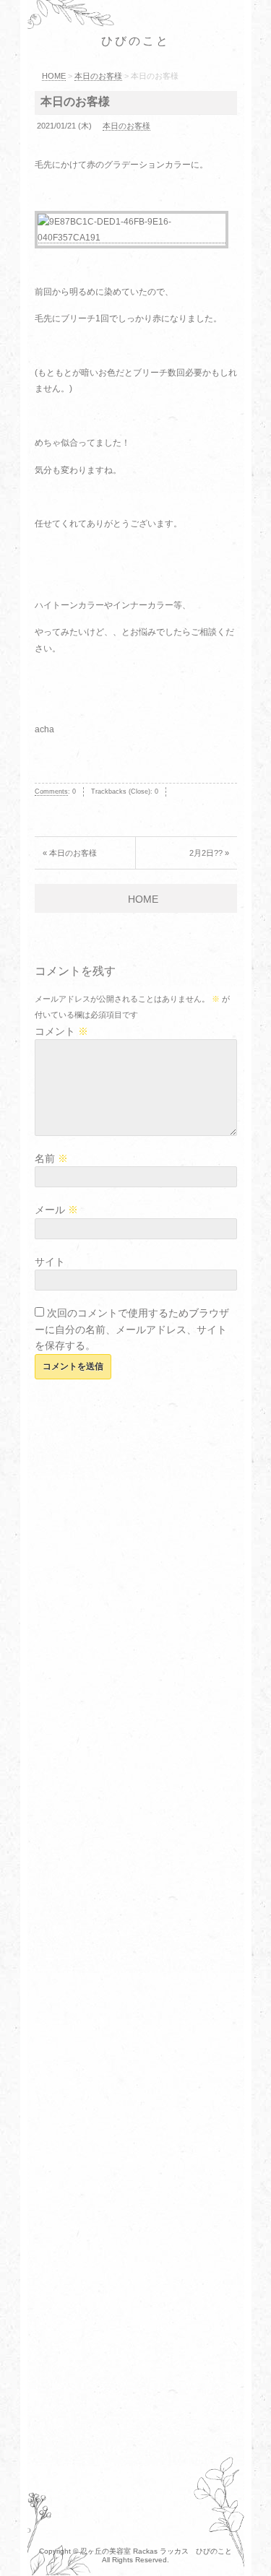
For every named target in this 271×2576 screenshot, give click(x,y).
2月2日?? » (209, 853)
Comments (51, 792)
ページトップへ (246, 2544)
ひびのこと (136, 41)
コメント (61, 1031)
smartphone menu (239, 42)
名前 (51, 1158)
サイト (50, 1262)
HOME (143, 899)
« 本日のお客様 (70, 853)
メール (56, 1210)
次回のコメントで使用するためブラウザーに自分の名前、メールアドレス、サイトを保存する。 (132, 1329)
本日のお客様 (75, 101)
